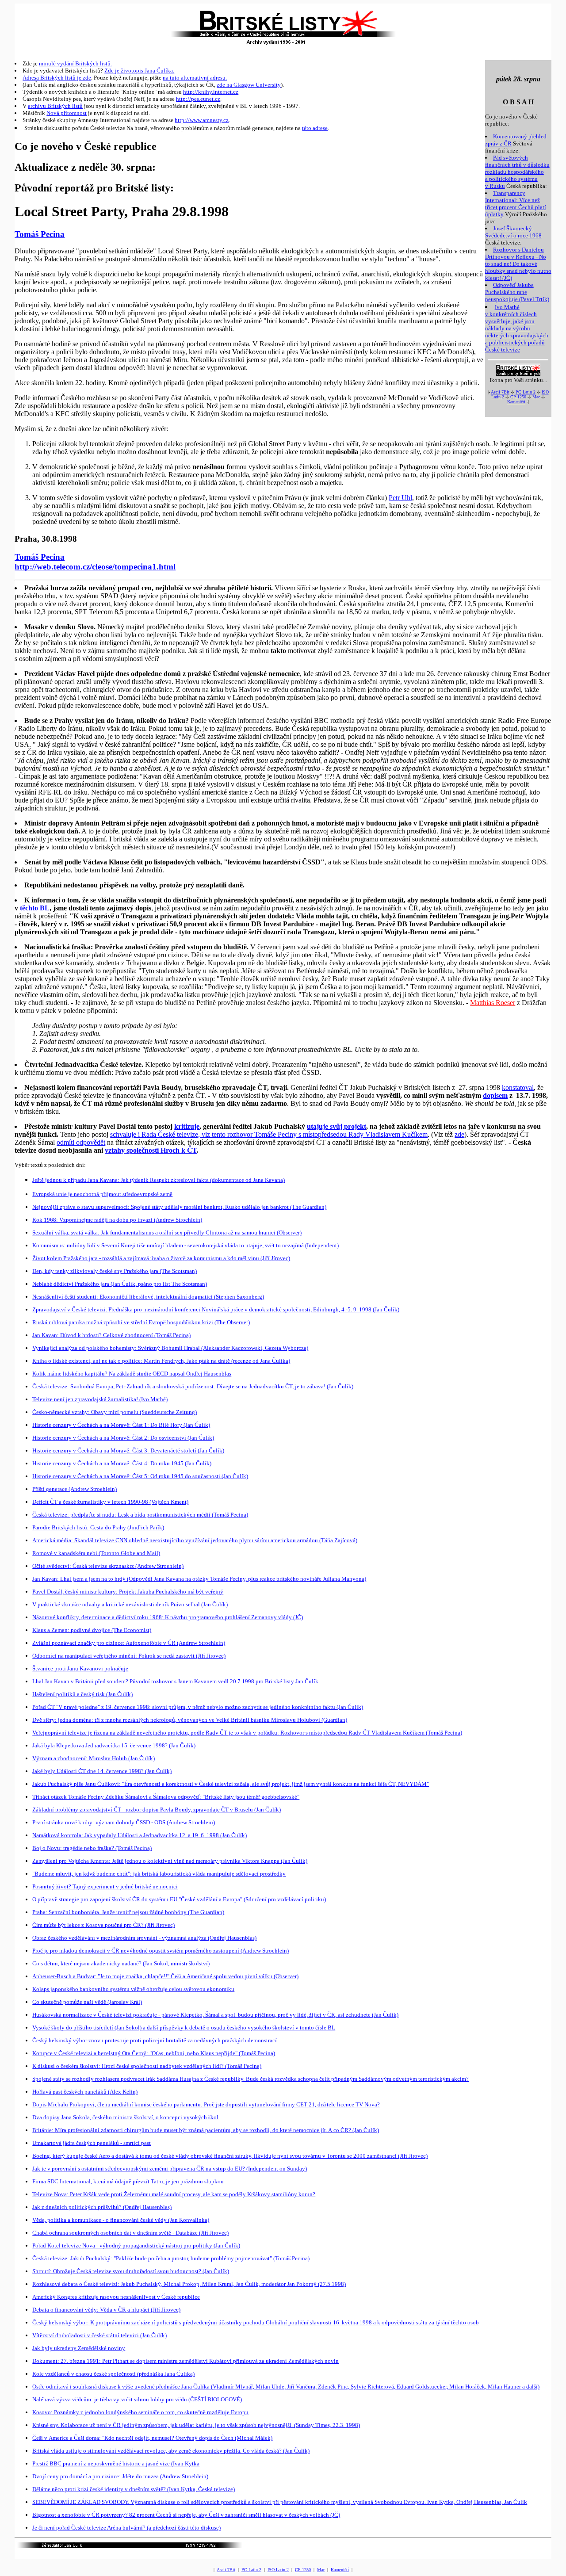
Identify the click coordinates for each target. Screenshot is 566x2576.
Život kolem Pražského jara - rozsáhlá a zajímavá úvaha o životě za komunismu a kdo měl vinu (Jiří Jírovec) (161, 1258)
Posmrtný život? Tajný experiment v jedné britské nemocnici (105, 1886)
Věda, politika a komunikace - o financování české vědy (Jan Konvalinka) (121, 2220)
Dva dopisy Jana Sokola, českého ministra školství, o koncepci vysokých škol (125, 2117)
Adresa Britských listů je (53, 78)
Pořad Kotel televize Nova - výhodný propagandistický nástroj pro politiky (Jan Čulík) (136, 2245)
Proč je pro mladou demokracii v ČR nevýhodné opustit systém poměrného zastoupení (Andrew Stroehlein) (161, 1951)
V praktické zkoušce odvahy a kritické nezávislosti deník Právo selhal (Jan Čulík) (130, 1604)
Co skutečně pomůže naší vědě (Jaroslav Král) (87, 2002)
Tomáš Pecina (40, 234)
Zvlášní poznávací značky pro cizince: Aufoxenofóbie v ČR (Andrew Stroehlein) (129, 1643)
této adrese (315, 128)
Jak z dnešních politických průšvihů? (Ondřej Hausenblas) (102, 2207)
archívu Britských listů (55, 106)
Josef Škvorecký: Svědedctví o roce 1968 (513, 232)
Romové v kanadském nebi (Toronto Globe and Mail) (96, 1553)
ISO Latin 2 (278, 2570)
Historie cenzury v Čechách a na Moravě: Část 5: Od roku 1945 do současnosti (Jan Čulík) (140, 1476)
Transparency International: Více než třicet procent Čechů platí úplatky (516, 204)
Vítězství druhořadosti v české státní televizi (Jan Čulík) (99, 2335)
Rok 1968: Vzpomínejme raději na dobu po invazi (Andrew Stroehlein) (117, 1220)
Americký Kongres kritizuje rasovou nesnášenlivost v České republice (116, 2297)
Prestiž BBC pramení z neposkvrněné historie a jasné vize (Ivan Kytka (116, 2463)
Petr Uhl (400, 498)
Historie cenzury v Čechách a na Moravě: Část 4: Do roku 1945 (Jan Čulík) (122, 1463)
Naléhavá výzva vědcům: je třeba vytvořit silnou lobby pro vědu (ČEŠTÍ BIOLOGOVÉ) (137, 2399)
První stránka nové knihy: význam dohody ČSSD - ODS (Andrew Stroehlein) (124, 1822)
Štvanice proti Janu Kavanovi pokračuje (80, 1668)
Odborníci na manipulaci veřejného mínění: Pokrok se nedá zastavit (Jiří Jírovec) (129, 1656)
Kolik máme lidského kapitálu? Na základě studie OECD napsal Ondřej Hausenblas (132, 1374)
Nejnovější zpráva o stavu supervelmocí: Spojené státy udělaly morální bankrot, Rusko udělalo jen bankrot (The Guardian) (179, 1207)
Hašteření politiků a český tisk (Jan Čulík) (82, 1694)
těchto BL (35, 908)
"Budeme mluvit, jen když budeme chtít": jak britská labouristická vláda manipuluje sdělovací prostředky (159, 1874)
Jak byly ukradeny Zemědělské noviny (79, 2348)
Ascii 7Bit (500, 392)
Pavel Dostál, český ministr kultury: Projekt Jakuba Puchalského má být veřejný (128, 1592)
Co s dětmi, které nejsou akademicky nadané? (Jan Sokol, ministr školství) (121, 1963)
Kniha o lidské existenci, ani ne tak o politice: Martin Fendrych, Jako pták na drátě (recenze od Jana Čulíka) (161, 1361)
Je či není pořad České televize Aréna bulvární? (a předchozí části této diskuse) (126, 2528)
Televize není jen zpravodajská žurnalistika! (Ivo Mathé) (100, 1399)
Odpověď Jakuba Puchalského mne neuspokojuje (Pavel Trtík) (517, 292)
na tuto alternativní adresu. (195, 78)
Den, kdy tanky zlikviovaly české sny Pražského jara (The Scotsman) (115, 1271)
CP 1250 (518, 397)
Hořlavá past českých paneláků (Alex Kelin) (85, 2092)
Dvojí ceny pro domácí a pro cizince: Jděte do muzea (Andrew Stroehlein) (120, 2476)
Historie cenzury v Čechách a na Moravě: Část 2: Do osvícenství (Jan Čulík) (123, 1438)
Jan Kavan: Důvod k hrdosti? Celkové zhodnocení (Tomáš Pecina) (111, 1335)
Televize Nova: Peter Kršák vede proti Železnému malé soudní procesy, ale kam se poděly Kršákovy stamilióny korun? (174, 2194)
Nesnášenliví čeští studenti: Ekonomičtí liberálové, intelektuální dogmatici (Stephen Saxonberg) (148, 1297)
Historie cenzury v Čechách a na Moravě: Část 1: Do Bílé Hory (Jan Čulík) (121, 1425)
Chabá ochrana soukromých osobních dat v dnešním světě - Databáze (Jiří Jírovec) (130, 2233)
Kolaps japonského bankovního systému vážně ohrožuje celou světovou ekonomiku (133, 1989)
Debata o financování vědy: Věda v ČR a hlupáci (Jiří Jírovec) (106, 2310)
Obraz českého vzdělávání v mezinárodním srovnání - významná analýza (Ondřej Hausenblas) (144, 1938)
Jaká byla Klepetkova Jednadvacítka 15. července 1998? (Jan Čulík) (114, 1745)
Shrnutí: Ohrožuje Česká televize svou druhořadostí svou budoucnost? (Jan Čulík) (131, 2271)
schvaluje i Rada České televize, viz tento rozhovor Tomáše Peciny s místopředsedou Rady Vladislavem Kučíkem (269, 1134)
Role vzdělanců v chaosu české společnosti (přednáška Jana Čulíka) (113, 2374)
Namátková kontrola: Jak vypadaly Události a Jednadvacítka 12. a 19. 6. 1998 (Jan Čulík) (140, 1835)
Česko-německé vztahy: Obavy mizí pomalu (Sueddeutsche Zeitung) (115, 1412)
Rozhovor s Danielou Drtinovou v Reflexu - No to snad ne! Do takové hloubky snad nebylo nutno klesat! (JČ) (518, 264)
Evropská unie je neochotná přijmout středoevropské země (102, 1194)
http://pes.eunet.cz (198, 99)
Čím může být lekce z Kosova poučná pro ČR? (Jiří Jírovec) (103, 1925)
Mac (536, 397)
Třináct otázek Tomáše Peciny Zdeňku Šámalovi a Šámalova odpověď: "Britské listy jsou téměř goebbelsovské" (166, 1797)
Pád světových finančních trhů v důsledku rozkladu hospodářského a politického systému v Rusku (517, 172)
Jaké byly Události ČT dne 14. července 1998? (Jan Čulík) (102, 1771)
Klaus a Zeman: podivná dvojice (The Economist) (92, 1630)
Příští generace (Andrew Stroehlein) (75, 1489)
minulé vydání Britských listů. (75, 63)
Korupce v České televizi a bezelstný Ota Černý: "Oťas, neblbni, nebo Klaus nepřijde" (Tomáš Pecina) (154, 2053)
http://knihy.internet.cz (211, 92)
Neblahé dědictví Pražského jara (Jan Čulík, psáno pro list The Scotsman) (120, 1284)
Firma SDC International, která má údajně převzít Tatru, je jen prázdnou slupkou (128, 2181)
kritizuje (187, 1126)
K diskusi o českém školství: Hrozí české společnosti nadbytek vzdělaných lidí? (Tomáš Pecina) (147, 2066)
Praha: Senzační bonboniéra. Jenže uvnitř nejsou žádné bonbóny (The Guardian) (128, 1912)
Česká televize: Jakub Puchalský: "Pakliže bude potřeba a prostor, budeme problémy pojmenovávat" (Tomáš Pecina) (171, 2258)
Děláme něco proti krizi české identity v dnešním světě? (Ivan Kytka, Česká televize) (134, 2489)
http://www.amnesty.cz (202, 120)
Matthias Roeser (493, 1003)
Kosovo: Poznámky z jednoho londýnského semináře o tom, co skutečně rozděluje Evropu (140, 2412)
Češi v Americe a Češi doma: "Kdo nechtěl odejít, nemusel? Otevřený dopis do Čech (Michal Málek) (152, 2438)
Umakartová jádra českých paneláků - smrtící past (92, 2143)
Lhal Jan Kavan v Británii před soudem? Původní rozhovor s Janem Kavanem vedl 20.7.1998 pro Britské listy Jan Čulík (175, 1681)
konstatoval (518, 1087)
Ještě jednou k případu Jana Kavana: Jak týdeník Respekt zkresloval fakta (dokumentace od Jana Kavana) (159, 1180)
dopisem (495, 1095)
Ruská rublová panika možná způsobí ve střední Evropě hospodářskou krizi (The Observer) (141, 1322)
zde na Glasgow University (249, 85)
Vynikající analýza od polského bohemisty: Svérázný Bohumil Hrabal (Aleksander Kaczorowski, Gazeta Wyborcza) (170, 1348)
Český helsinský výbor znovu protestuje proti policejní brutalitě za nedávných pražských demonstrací (155, 2040)
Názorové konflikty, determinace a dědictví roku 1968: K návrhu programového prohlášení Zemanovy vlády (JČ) (168, 1617)
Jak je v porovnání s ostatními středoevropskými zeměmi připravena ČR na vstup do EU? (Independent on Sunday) (170, 2169)
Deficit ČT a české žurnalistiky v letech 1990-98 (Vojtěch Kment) (110, 1502)
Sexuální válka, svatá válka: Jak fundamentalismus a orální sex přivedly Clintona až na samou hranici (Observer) (167, 1233)
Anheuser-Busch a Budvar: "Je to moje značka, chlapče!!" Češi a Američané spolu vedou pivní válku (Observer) (165, 1976)
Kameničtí (516, 402)
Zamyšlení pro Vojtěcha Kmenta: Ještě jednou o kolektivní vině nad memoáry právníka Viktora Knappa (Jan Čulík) (170, 1861)
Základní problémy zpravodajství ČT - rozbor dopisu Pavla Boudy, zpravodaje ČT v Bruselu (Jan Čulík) (157, 1810)
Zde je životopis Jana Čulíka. (139, 71)
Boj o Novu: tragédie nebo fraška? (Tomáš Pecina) (92, 1848)
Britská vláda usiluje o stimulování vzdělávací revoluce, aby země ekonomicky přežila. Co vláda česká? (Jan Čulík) (171, 2451)
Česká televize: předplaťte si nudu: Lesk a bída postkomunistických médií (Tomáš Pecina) (140, 1515)
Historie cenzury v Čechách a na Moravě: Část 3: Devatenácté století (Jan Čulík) (128, 1450)
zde (87, 78)
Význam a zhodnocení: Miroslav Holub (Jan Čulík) (94, 1758)
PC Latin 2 (526, 392)
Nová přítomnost (67, 113)
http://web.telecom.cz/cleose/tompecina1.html (95, 567)
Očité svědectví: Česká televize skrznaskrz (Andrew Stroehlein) (108, 1566)
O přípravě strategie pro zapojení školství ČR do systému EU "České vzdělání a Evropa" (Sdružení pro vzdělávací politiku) (179, 1899)
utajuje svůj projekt (337, 1126)
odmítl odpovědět (81, 1142)
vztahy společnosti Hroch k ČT (151, 1150)
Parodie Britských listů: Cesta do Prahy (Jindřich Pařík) (98, 1527)
